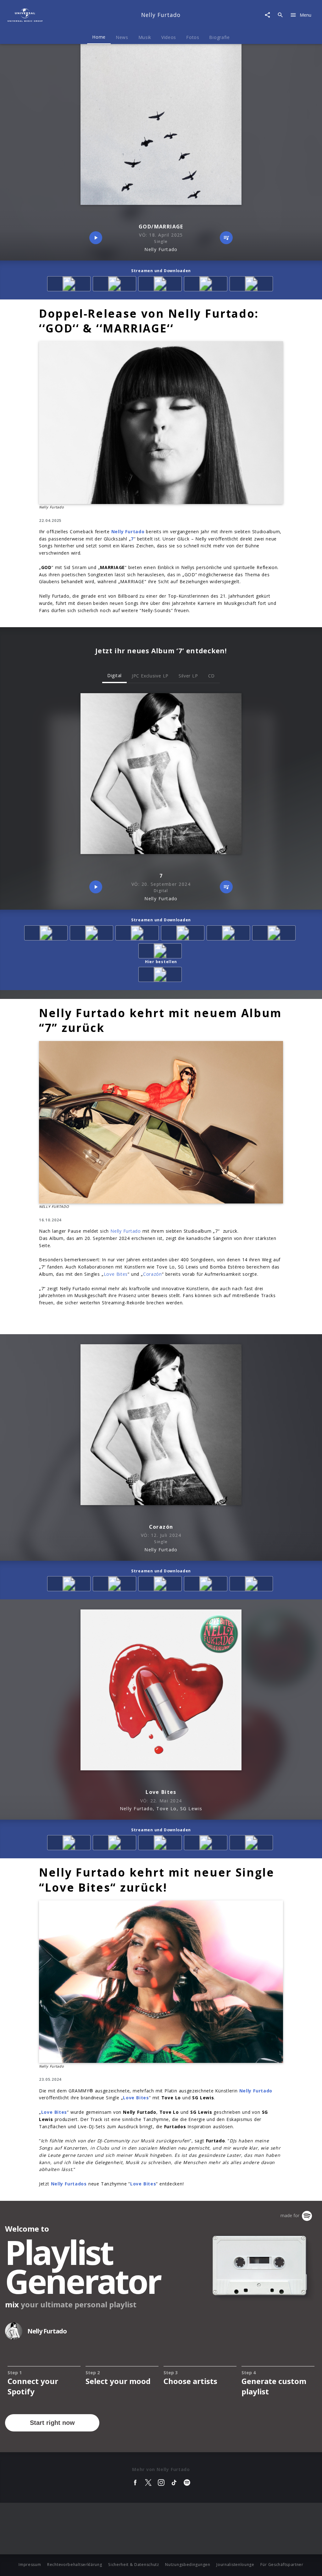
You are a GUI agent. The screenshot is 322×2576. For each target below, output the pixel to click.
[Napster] (275, 934)
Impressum (30, 2565)
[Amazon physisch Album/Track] (161, 976)
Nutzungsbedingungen (188, 2565)
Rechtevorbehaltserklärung (75, 2565)
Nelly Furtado (126, 1231)
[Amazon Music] (116, 285)
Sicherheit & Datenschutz (134, 2565)
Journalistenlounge (235, 2565)
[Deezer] (207, 285)
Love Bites (116, 1274)
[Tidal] (161, 952)
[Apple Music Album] (70, 285)
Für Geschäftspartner (282, 2565)
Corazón (153, 1274)
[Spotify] (161, 285)
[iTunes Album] (252, 285)
